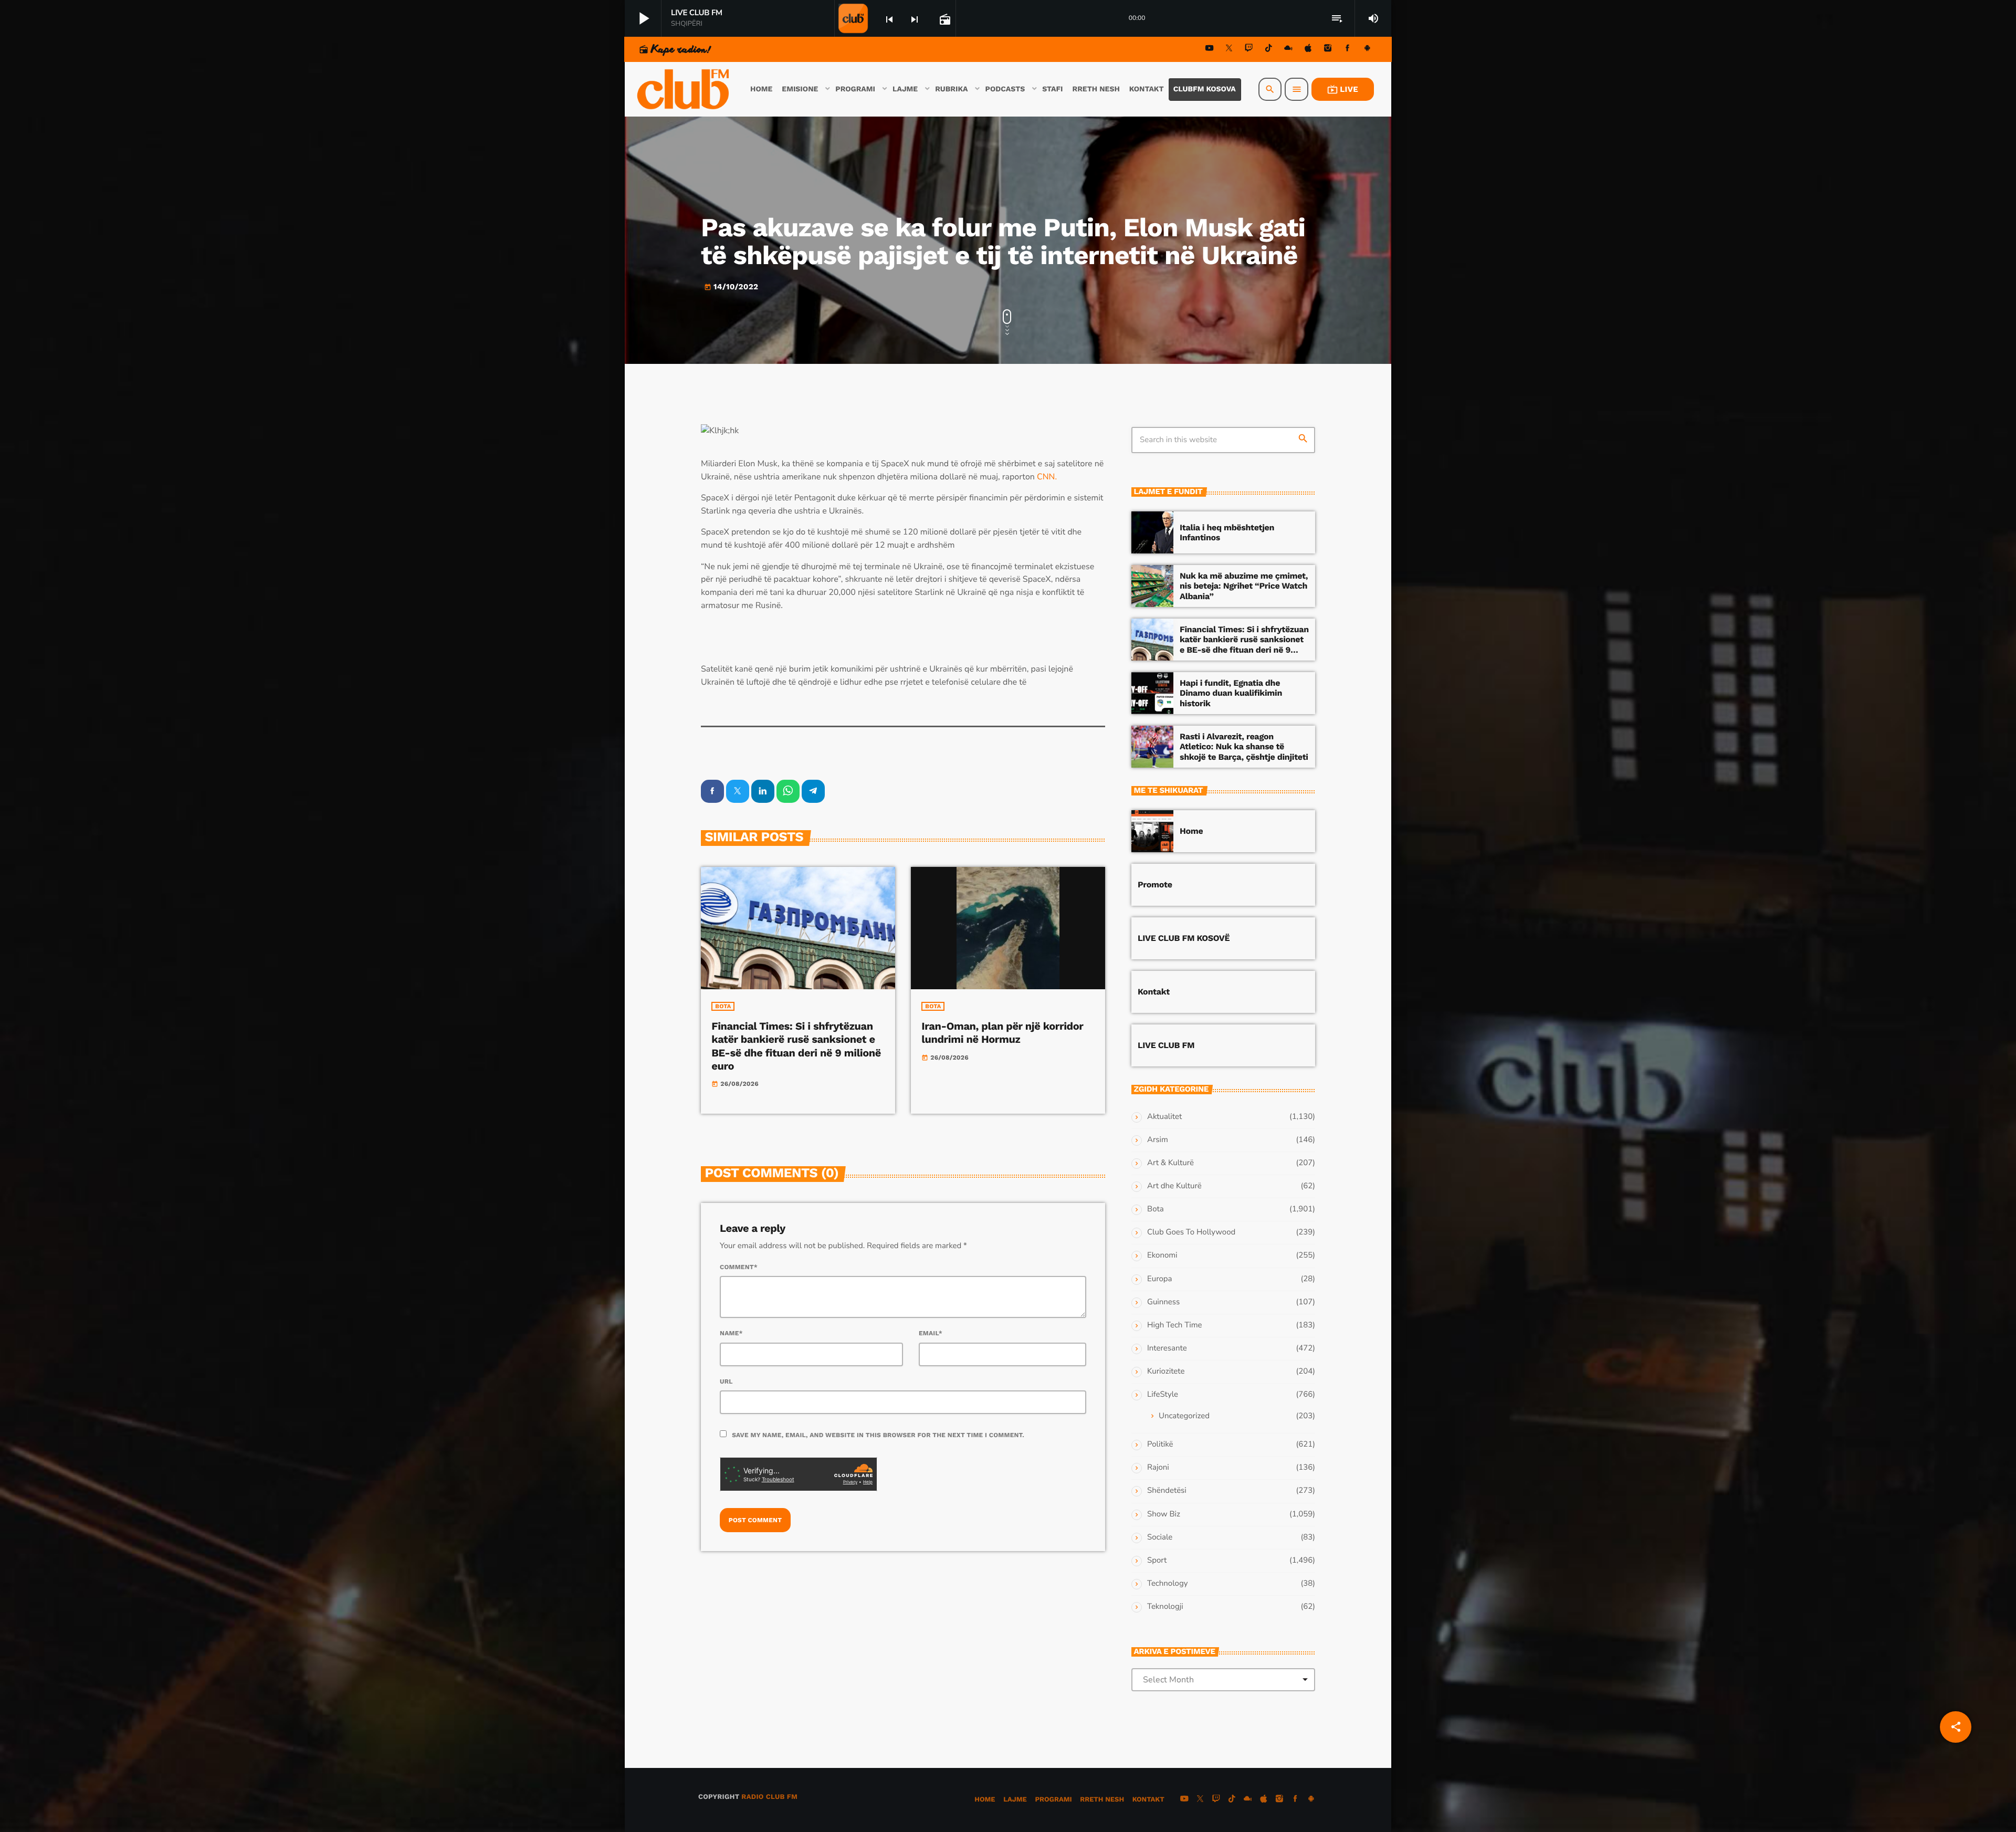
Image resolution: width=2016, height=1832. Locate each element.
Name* (731, 1333)
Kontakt (1154, 992)
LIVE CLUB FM (1166, 1045)
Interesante (1167, 1348)
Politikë (1160, 1444)
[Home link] (684, 89)
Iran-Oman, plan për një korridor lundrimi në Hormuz (1002, 1033)
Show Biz (1164, 1514)
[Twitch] (1249, 50)
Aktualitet (1164, 1117)
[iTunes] (1308, 50)
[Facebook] (1348, 50)
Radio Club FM (769, 1797)
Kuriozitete (1166, 1372)
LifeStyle (1163, 1395)
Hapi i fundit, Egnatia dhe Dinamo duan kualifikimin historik (1231, 693)
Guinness (1163, 1302)
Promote (1155, 884)
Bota (723, 1006)
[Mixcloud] (1288, 50)
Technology (1167, 1584)
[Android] (1367, 50)
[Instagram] (1328, 50)
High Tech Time (1175, 1325)
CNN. (1046, 477)
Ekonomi (1162, 1255)
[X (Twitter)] (1229, 50)
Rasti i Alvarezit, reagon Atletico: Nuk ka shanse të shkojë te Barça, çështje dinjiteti (1244, 746)
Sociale (1160, 1537)
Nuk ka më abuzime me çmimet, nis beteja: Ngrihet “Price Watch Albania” (1244, 586)
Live (1343, 89)
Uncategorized (1184, 1416)
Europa (1159, 1279)
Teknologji (1165, 1607)
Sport (1157, 1561)
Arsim (1158, 1140)
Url (726, 1381)
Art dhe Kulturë (1174, 1186)
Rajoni (1158, 1468)
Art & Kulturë (1170, 1163)
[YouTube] (1210, 50)
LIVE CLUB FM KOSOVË (1184, 938)
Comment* (739, 1267)
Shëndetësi (1167, 1491)
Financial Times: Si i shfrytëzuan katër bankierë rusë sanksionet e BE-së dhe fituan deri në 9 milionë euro (796, 1046)
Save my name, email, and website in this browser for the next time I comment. (878, 1435)
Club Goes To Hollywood (1191, 1232)
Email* (931, 1333)
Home (1191, 831)
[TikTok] (1268, 50)
